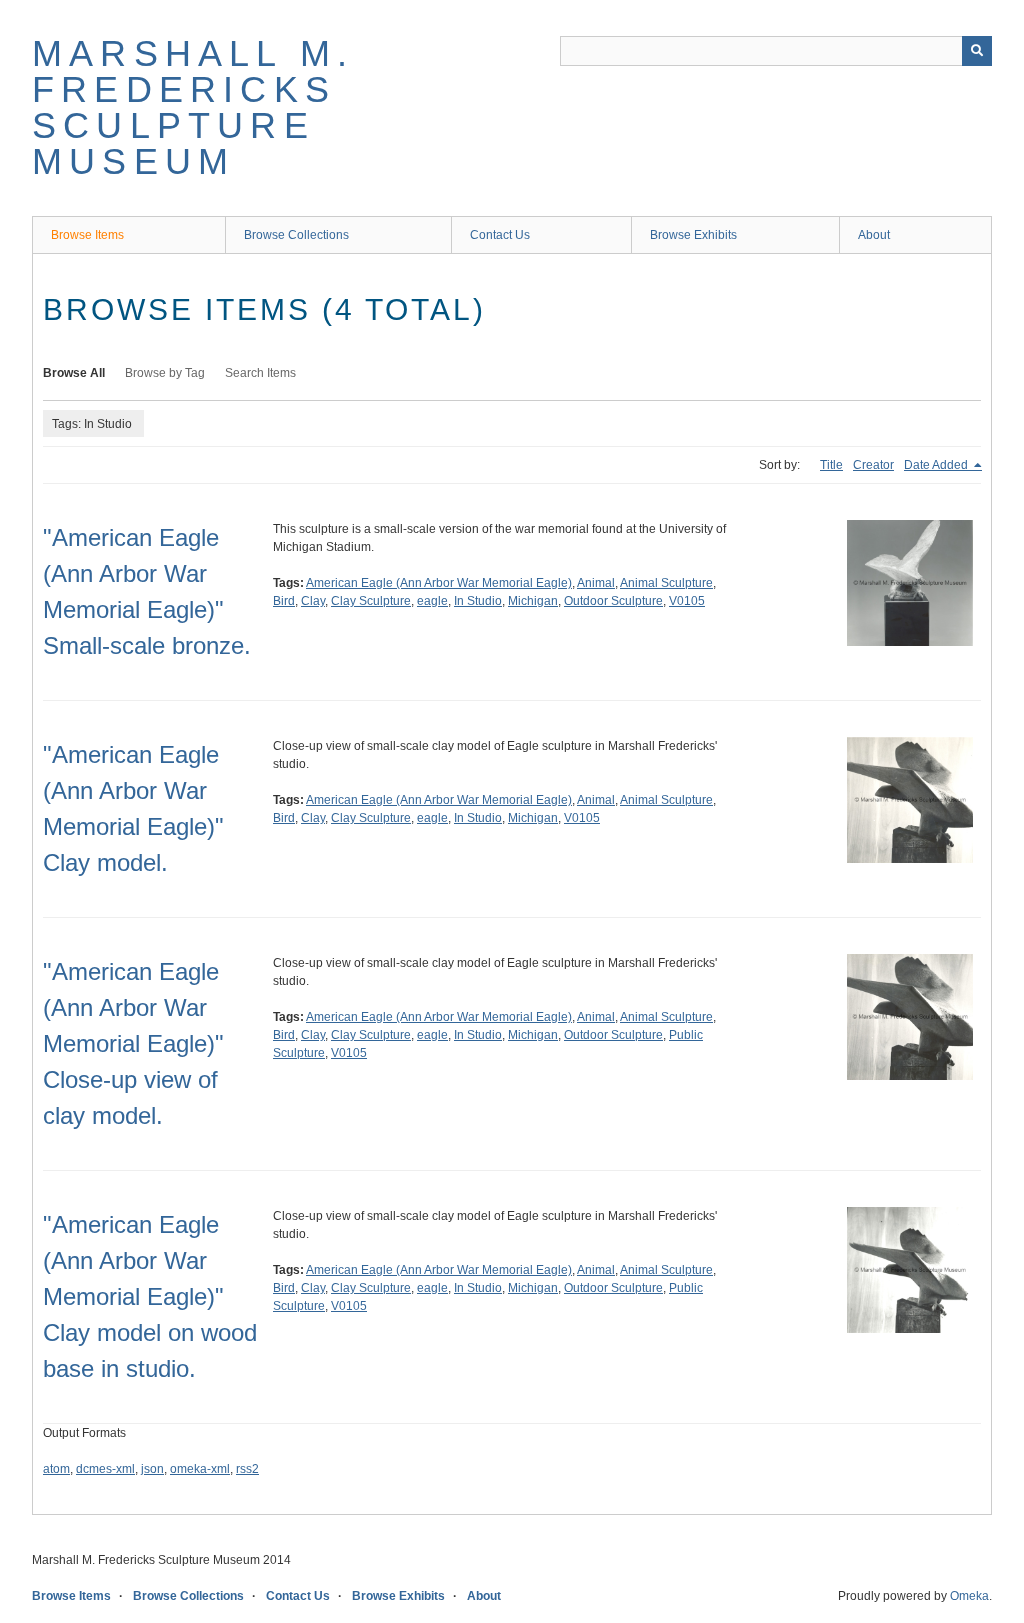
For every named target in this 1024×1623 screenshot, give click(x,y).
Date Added (937, 465)
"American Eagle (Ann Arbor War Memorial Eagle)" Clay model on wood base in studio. (150, 1296)
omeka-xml (200, 1469)
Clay (313, 601)
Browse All (74, 373)
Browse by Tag (165, 373)
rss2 (247, 1469)
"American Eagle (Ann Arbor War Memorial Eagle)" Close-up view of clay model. (133, 1043)
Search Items (260, 373)
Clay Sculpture (371, 601)
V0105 (687, 601)
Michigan (533, 601)
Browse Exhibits (693, 235)
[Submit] (977, 51)
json (152, 1469)
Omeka (969, 1596)
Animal (596, 583)
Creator (873, 465)
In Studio (478, 601)
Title (831, 465)
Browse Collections (296, 235)
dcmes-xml (105, 1469)
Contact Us (500, 235)
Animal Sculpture (666, 583)
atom (56, 1469)
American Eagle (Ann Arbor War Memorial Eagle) (439, 583)
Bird (284, 601)
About (874, 235)
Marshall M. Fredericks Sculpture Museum (193, 107)
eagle (432, 601)
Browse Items (87, 235)
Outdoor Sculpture (613, 601)
